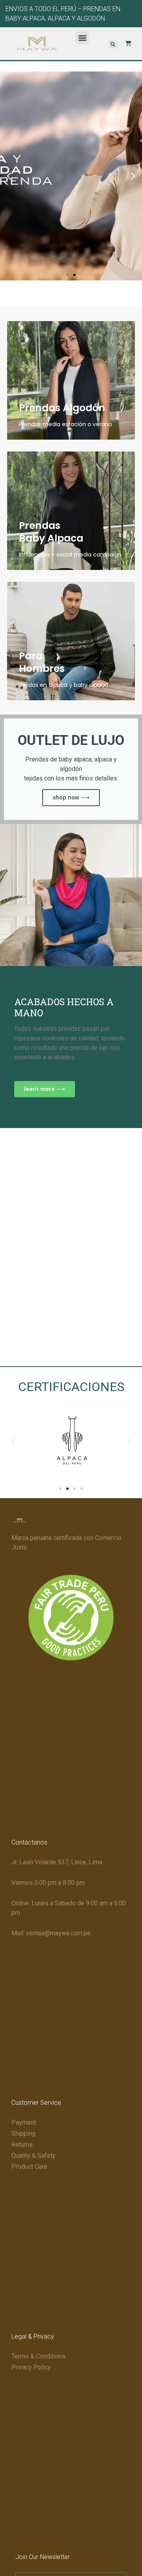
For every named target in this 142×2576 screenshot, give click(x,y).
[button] (82, 38)
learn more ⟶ (45, 1089)
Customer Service (36, 2103)
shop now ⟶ (71, 797)
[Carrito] (124, 43)
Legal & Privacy (33, 2336)
